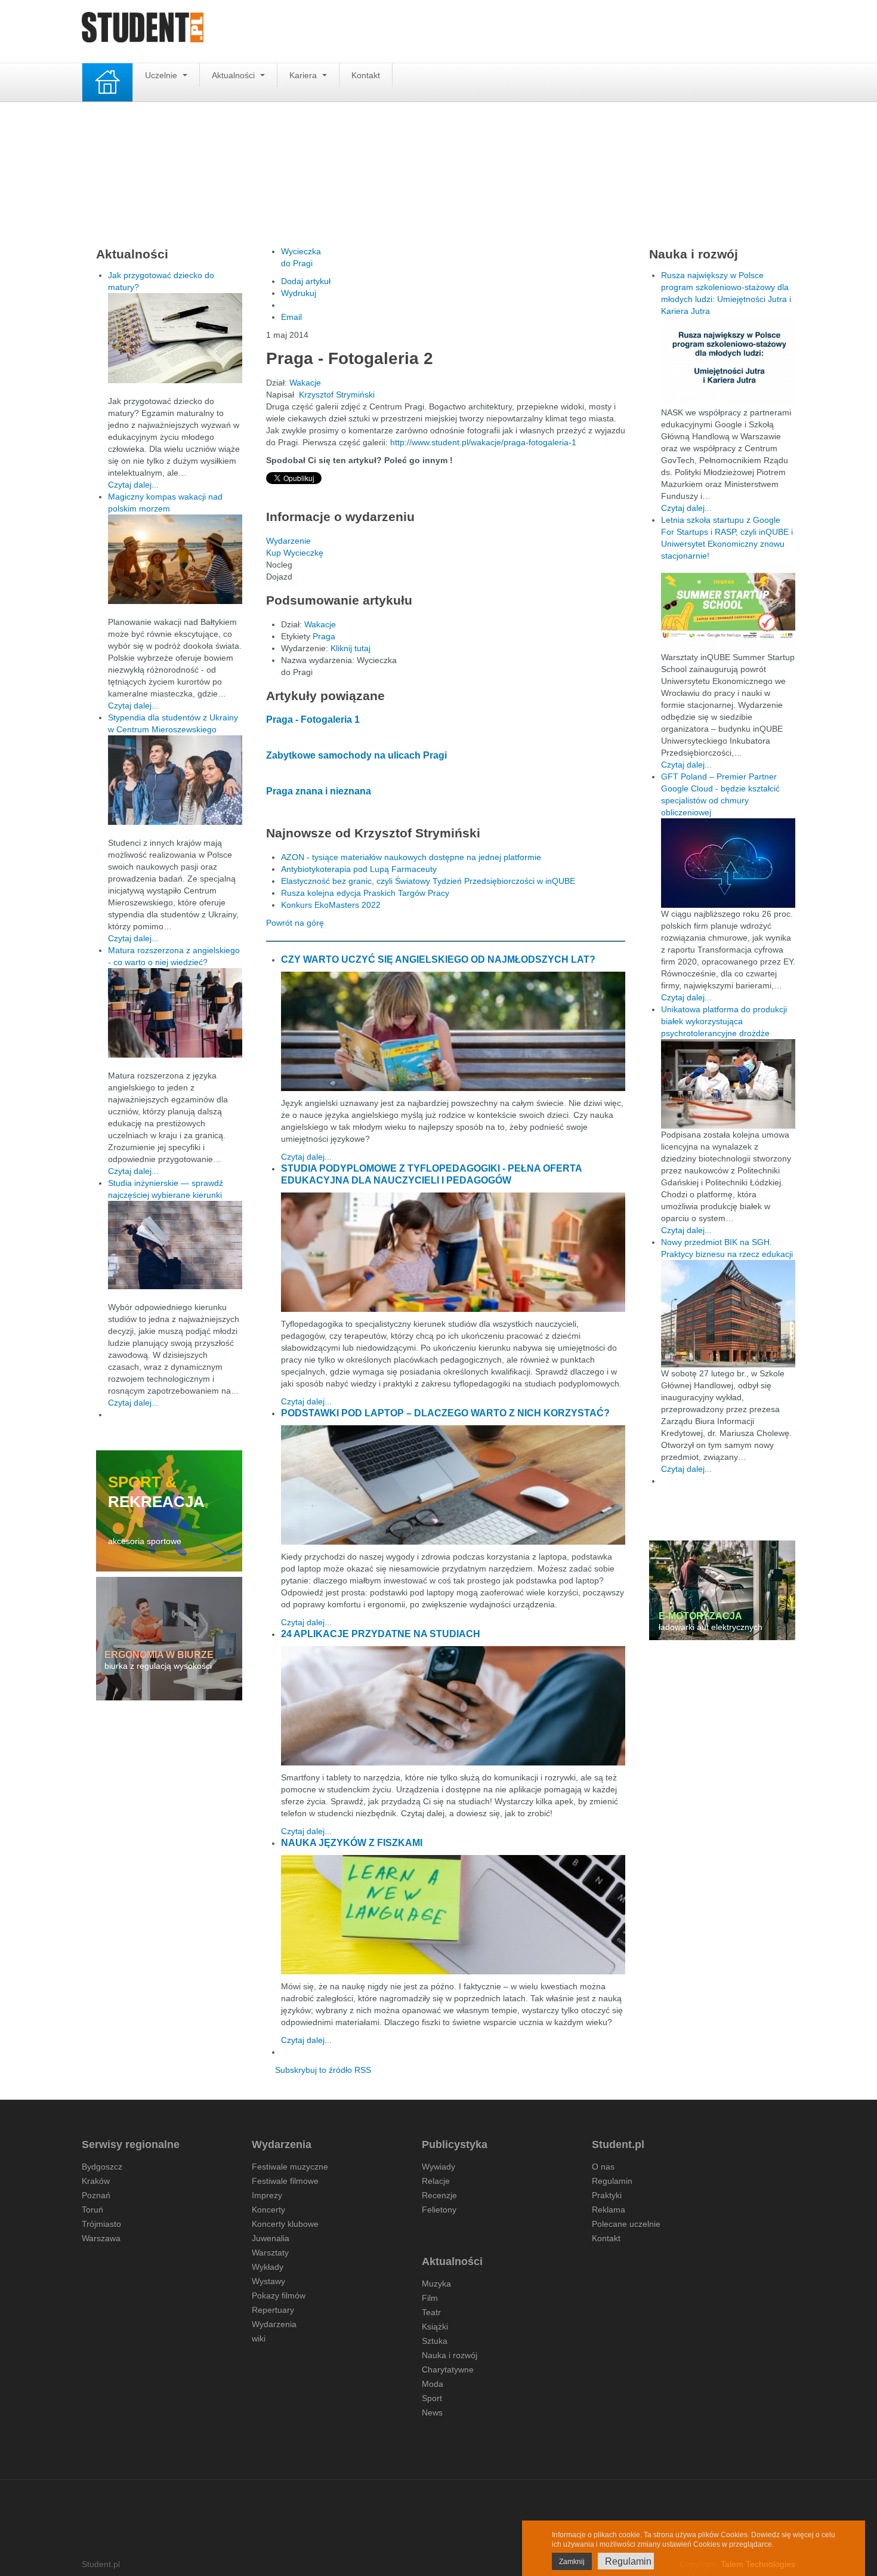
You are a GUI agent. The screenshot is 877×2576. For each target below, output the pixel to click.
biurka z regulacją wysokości (158, 1666)
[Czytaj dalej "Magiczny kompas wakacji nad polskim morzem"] (175, 559)
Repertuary (273, 2310)
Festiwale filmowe (285, 2181)
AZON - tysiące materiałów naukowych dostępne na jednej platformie (411, 857)
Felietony (439, 2210)
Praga (324, 636)
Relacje (436, 2181)
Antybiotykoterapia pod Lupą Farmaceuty (359, 869)
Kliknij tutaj (351, 648)
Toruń (92, 2210)
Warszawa (101, 2238)
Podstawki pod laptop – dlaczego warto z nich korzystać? (445, 1413)
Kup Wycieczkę (295, 553)
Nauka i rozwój (450, 2355)
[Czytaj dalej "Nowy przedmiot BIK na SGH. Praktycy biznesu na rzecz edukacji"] (728, 1313)
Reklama (609, 2210)
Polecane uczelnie (626, 2224)
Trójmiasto (101, 2224)
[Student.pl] (143, 31)
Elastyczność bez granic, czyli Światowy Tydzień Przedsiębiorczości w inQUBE (428, 881)
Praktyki (607, 2195)
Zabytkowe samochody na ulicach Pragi (356, 755)
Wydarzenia (274, 2324)
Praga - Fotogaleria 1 (313, 720)
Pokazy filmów (279, 2295)
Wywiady (438, 2167)
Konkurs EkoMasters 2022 (331, 905)
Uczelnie (162, 75)
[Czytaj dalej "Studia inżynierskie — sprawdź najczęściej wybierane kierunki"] (175, 1245)
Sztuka (435, 2341)
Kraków (96, 2181)
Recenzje (439, 2195)
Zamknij (572, 2562)
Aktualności (234, 75)
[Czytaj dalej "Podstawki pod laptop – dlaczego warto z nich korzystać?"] (453, 1485)
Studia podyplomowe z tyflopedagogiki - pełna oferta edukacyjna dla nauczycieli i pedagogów (431, 1174)
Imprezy (267, 2195)
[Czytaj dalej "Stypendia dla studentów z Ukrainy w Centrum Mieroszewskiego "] (175, 780)
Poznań (96, 2195)
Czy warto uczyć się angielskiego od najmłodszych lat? (438, 959)
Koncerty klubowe (285, 2224)
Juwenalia (271, 2238)
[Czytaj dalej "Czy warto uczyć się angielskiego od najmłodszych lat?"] (453, 1031)
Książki (435, 2327)
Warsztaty (270, 2253)
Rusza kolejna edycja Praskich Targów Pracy (365, 893)
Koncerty (268, 2210)
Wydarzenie (288, 541)
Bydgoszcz (102, 2167)
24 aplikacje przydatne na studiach (381, 1634)
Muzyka (436, 2284)
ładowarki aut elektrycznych (711, 1627)
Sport (432, 2398)
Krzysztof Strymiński (337, 395)
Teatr (431, 2312)
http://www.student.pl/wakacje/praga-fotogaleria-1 (483, 442)
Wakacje (305, 383)
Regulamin (612, 2181)
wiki (259, 2338)
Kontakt (366, 75)
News (432, 2412)
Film (430, 2298)
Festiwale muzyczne (290, 2167)
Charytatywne (448, 2369)
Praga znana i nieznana (319, 791)
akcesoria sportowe (145, 1541)
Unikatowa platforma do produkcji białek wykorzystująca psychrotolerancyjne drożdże (724, 1021)
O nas (603, 2167)
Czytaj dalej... (306, 1157)
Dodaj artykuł (306, 281)
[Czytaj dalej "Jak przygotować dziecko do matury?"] (175, 338)
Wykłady (268, 2267)
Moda (433, 2384)
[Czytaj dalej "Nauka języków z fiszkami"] (453, 1915)
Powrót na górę (295, 923)
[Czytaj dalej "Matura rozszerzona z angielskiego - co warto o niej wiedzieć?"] (175, 1013)
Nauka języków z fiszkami (352, 1843)
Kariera (304, 75)
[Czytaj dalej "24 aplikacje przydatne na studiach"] (453, 1706)
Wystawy (268, 2281)
